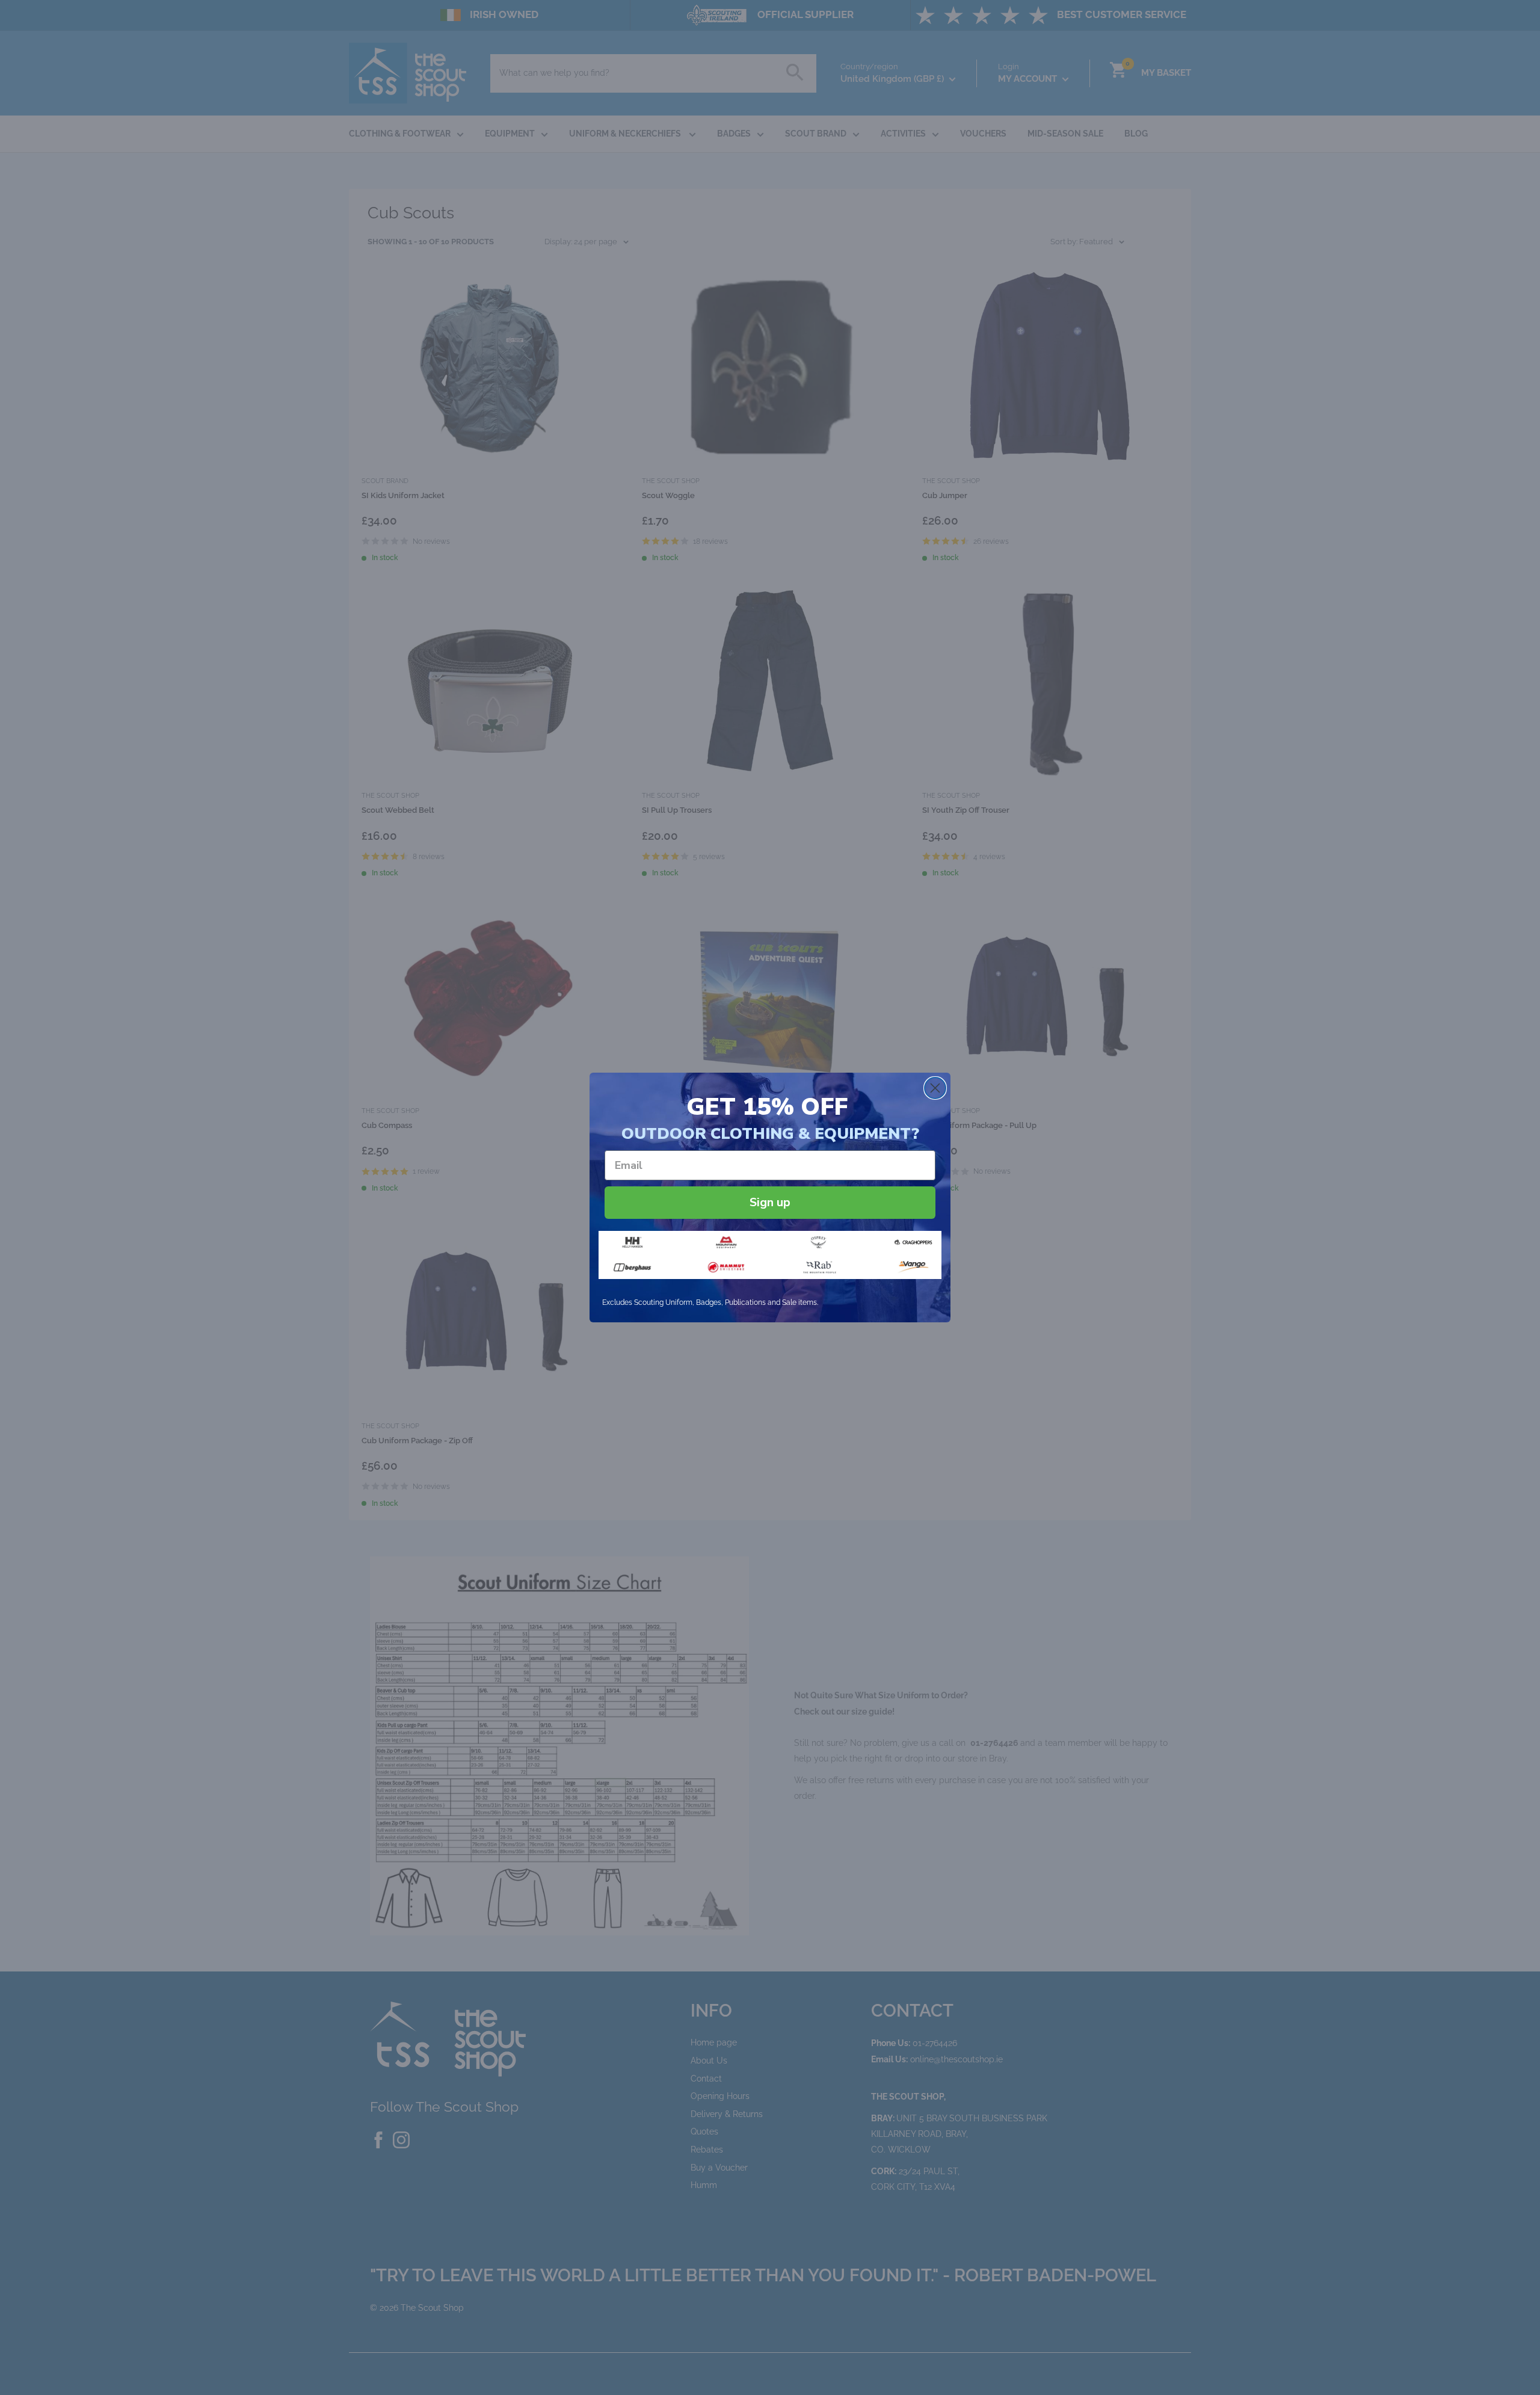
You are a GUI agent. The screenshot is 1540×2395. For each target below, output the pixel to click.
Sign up (770, 1202)
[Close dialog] (935, 1088)
